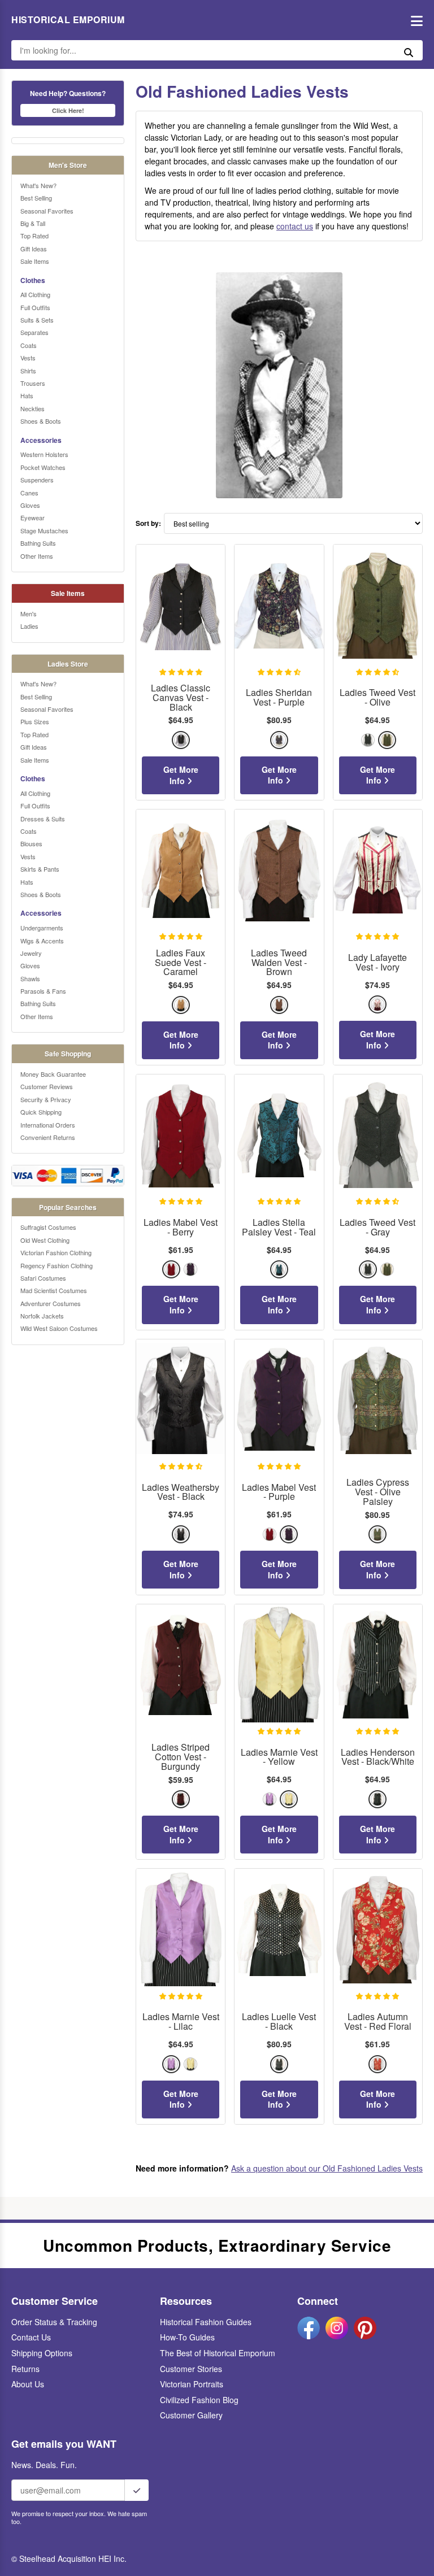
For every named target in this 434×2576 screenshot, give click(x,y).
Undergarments (42, 928)
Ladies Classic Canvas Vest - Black (181, 698)
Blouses (31, 843)
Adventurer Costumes (51, 1303)
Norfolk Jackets (42, 1316)
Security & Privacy (46, 1099)
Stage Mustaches (44, 530)
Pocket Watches (43, 467)
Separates (34, 332)
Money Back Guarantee (53, 1074)
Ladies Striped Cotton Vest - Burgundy (181, 1757)
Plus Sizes (35, 721)
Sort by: (148, 523)
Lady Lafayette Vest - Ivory (377, 963)
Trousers (33, 383)
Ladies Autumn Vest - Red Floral (378, 2022)
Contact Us (31, 2337)
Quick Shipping (41, 1112)
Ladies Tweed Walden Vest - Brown (279, 963)
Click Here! (68, 110)
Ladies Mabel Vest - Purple (279, 1492)
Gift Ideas (34, 249)
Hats (27, 395)
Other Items (37, 556)
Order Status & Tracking (54, 2322)
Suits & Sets (37, 320)
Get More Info (181, 775)
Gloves (30, 505)
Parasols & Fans (43, 991)
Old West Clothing (45, 1240)
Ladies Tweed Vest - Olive (377, 698)
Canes (29, 493)
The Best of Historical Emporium (218, 2353)
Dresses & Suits (43, 819)
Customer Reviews (47, 1086)
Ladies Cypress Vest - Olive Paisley (378, 1492)
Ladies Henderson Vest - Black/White (378, 1757)
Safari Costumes (43, 1278)
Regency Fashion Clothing (57, 1265)
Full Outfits (35, 307)
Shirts (28, 371)
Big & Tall (33, 223)
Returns (25, 2369)
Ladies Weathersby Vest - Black (181, 1492)
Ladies (29, 626)
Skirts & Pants (40, 869)
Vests (28, 358)
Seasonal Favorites (47, 211)
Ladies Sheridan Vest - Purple (279, 698)
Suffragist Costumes (48, 1227)
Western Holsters (44, 454)
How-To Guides (187, 2337)
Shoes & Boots (41, 421)
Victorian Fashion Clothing (56, 1252)
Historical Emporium (68, 20)
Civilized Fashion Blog (199, 2400)
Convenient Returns (48, 1137)
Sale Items (35, 261)
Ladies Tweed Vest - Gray (377, 1228)
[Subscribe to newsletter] (137, 2490)
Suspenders (37, 480)
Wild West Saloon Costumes (59, 1328)
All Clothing (35, 294)
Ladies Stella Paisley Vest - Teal (279, 1228)
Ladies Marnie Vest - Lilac (181, 2022)
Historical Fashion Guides (206, 2322)
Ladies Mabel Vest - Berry (181, 1228)
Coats (29, 345)
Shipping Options (42, 2353)
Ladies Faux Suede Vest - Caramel (181, 963)
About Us (28, 2384)
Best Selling (36, 198)
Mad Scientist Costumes (54, 1290)
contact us (295, 226)
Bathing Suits (38, 543)
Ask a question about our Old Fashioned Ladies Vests (327, 2168)
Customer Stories (191, 2369)
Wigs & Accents (42, 941)
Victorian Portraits (192, 2384)
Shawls (30, 978)
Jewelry (31, 953)
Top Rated (34, 236)
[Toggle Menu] (414, 20)
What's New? (38, 185)
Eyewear (32, 517)
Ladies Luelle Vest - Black (279, 2022)
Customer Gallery (191, 2415)
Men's (29, 613)
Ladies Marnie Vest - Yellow (279, 1757)
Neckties (32, 408)
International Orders (48, 1125)
